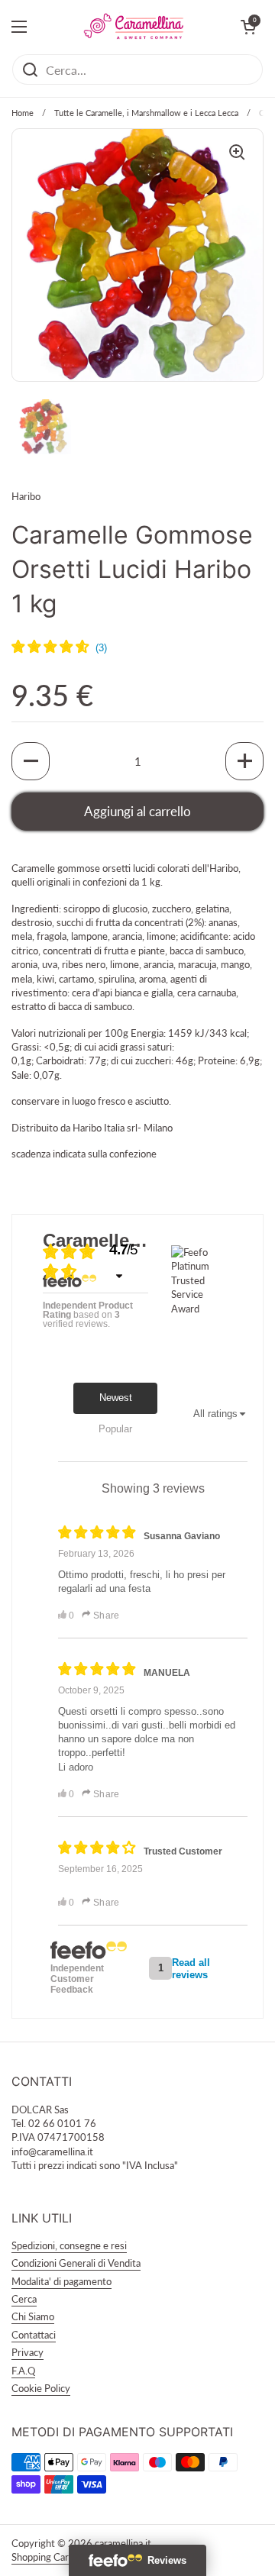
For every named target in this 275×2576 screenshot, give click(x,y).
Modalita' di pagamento (61, 2281)
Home (23, 113)
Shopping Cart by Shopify (66, 2557)
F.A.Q (23, 2371)
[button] (31, 761)
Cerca (24, 2299)
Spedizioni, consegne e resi (69, 2245)
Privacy (27, 2352)
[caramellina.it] (134, 27)
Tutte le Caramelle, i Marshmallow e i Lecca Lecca (146, 113)
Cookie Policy (41, 2388)
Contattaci (34, 2335)
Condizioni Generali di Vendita (76, 2263)
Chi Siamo (33, 2316)
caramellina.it (123, 2543)
